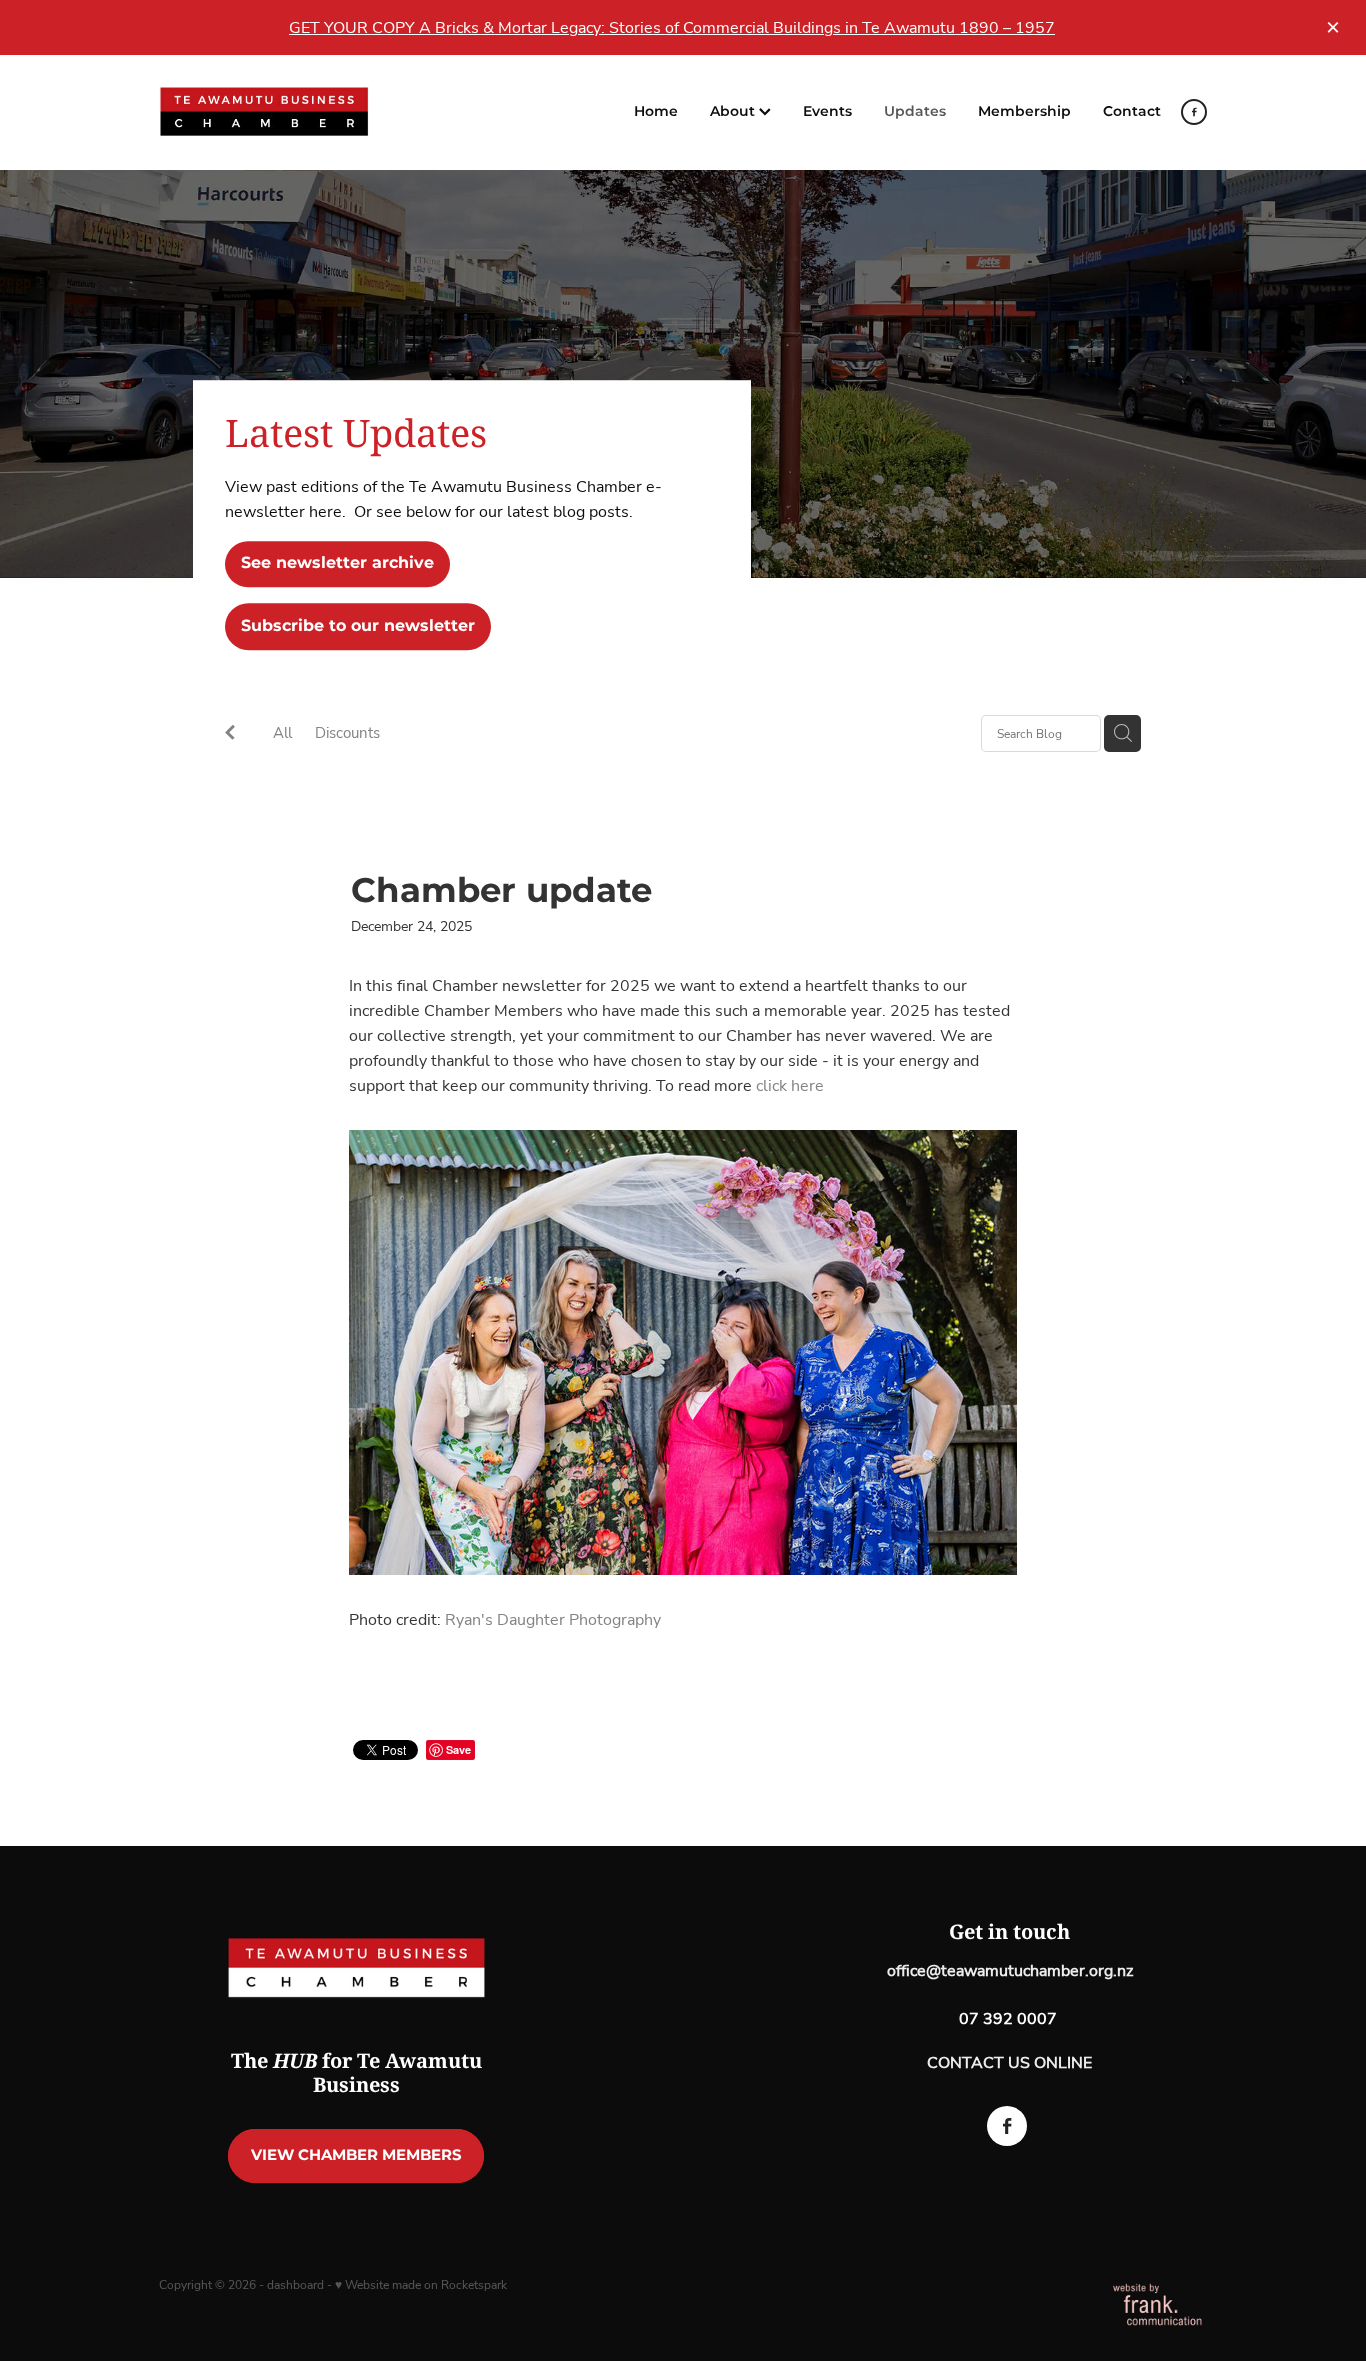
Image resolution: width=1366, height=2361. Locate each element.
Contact (1132, 111)
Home (656, 111)
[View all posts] (230, 734)
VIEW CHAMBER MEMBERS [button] (356, 2155)
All (282, 732)
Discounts (347, 732)
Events (827, 111)
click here (790, 1085)
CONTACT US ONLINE (1009, 2062)
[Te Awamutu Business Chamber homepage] (264, 112)
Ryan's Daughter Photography (553, 1619)
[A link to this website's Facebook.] (1194, 112)
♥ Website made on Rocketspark (421, 2284)
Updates (915, 111)
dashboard (295, 2284)
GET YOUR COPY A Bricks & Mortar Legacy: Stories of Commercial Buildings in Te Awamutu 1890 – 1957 (672, 27)
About (734, 111)
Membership (1024, 111)
